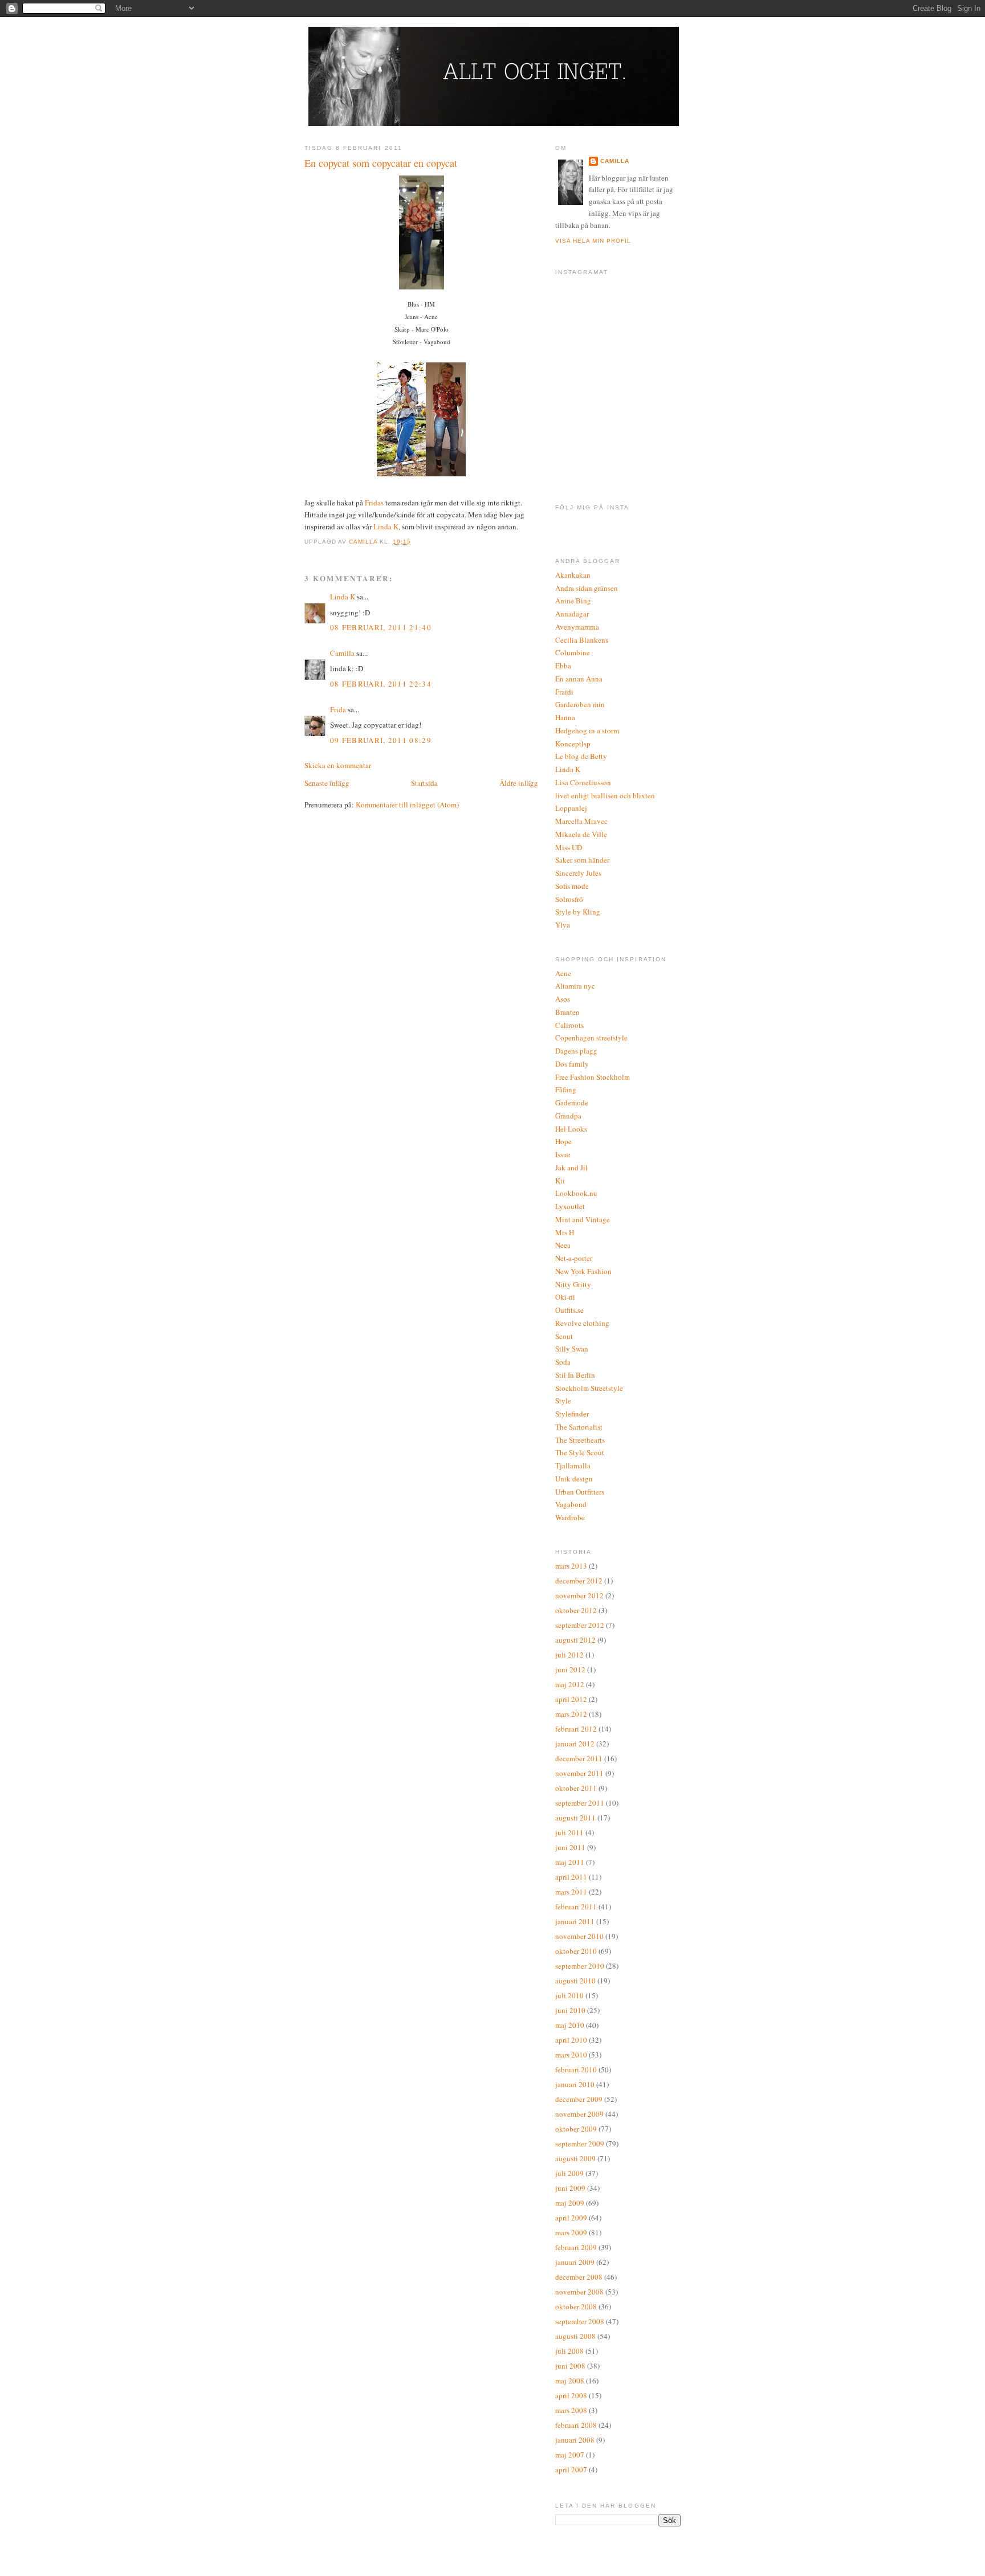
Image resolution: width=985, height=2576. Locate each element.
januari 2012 (575, 1744)
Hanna (565, 717)
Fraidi (564, 692)
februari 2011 (576, 1907)
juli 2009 (569, 2173)
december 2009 (579, 2099)
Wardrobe (570, 1517)
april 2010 (571, 2040)
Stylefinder (572, 1414)
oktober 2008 (576, 2306)
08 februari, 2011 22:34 (381, 684)
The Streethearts (580, 1440)
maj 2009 (570, 2203)
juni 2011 (570, 1847)
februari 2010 (576, 2069)
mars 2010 (571, 2055)
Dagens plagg (576, 1051)
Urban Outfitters (580, 1492)
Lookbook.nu (576, 1193)
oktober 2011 (576, 1788)
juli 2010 (569, 1995)
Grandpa (568, 1116)
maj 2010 (570, 2025)
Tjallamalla (573, 1465)
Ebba (563, 666)
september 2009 (580, 2144)
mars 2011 (571, 1892)
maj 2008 (570, 2381)
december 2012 (579, 1581)
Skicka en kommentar (338, 765)
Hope (563, 1141)
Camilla (342, 653)
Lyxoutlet (570, 1206)
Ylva (563, 925)
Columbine (573, 652)
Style (563, 1401)
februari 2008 (576, 2425)
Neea (563, 1245)
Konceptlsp (573, 744)
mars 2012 (571, 1714)
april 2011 (571, 1877)
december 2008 (579, 2277)
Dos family (572, 1064)
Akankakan (573, 575)
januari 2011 (575, 1921)
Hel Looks (571, 1129)
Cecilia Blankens (582, 640)
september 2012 (580, 1625)
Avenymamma (577, 627)
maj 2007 (570, 2455)
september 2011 (580, 1803)
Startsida (424, 783)
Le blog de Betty (581, 756)
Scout (564, 1336)
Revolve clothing (582, 1323)
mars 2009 (571, 2232)
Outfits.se (569, 1310)
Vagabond (571, 1504)
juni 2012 (570, 1669)
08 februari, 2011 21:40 (381, 627)
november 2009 (579, 2114)
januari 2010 (575, 2084)
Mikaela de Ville (581, 834)
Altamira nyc (575, 986)
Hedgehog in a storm (587, 730)
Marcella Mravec (581, 821)
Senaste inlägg (327, 783)
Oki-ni (565, 1297)
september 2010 (580, 1966)
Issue (563, 1154)
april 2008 (571, 2395)
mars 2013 (571, 1566)
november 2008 (579, 2292)
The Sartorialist (579, 1427)
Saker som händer (582, 860)
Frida (338, 709)
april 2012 (571, 1699)
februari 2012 (576, 1729)
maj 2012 (570, 1684)
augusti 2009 (575, 2158)
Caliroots (569, 1025)
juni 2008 (570, 2366)
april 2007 (571, 2469)
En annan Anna (579, 679)
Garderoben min (580, 704)
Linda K (386, 526)
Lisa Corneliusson (583, 782)
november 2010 (579, 1936)
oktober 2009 (576, 2129)
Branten (567, 1012)
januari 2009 (575, 2262)
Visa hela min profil (593, 241)
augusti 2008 (575, 2336)
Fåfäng (566, 1089)
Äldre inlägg (519, 783)
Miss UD (569, 847)
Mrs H (565, 1232)
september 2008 (580, 2321)
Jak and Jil (571, 1167)
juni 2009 (570, 2188)
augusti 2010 (575, 1981)
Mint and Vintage (583, 1219)
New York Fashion (583, 1271)
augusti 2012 (575, 1640)
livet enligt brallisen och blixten (605, 795)
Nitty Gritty (573, 1284)
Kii (560, 1181)
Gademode (572, 1103)
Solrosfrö (569, 899)
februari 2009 (576, 2247)
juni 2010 (570, 2010)
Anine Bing (573, 601)
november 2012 (579, 1595)
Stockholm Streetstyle (589, 1388)
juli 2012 (569, 1655)
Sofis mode (572, 886)
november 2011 (579, 1773)
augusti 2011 (575, 1818)
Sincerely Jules (578, 873)
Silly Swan (572, 1349)
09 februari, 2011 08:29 (381, 740)
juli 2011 (569, 1832)
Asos (563, 999)
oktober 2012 (576, 1610)
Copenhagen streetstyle (591, 1038)
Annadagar (572, 614)
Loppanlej (571, 808)
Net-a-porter (574, 1258)
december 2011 (579, 1758)
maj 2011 (570, 1862)
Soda (563, 1362)
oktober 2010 (576, 1951)
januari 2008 (575, 2440)
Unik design (574, 1479)
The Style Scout (580, 1452)
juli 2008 (569, 2351)
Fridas (374, 503)
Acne (563, 973)
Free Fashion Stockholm (593, 1077)
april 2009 (571, 2218)
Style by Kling (578, 912)
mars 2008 (571, 2410)
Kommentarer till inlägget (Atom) (407, 805)
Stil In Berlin (575, 1375)
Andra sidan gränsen (587, 588)
